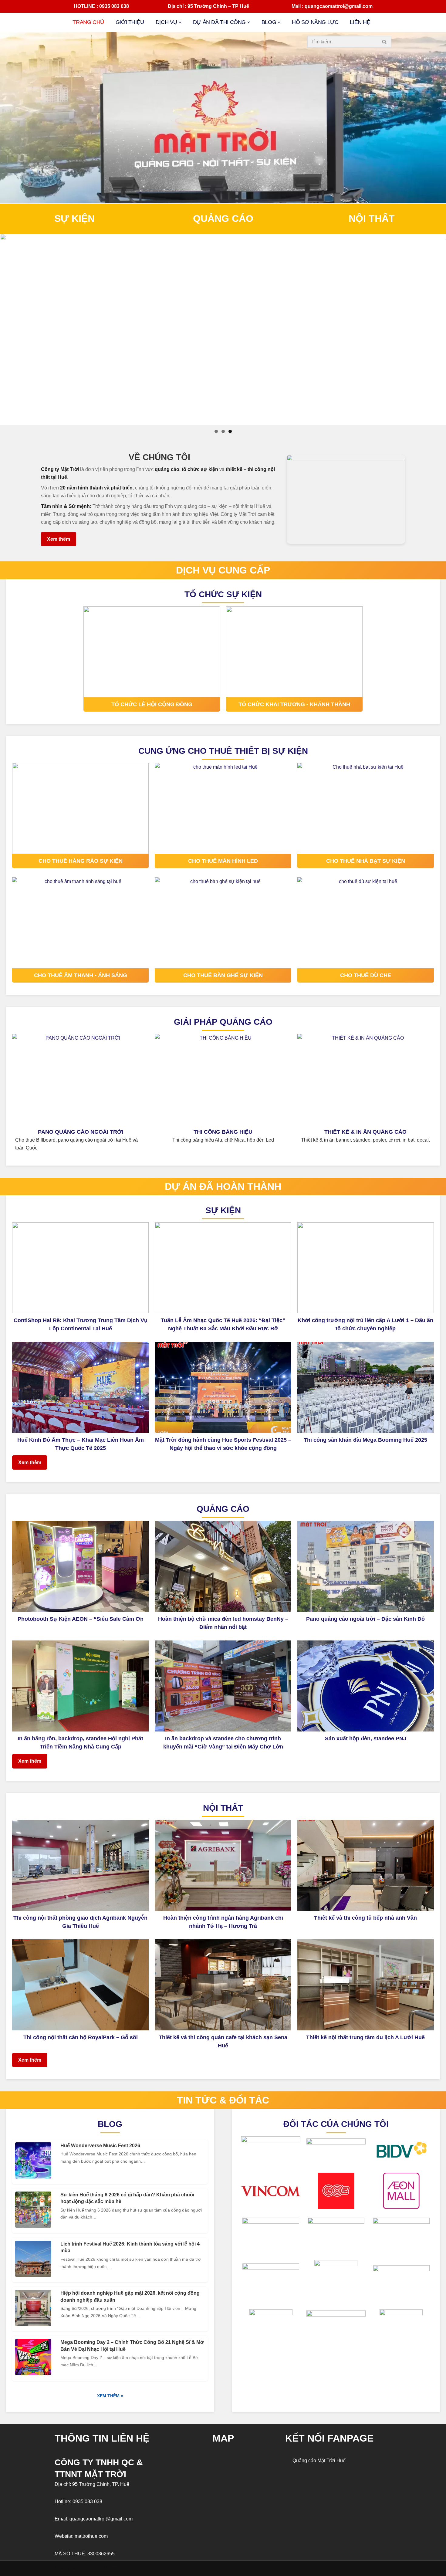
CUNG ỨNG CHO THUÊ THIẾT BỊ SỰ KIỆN (223, 751)
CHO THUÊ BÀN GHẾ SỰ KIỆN (223, 975)
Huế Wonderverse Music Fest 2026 (100, 2146)
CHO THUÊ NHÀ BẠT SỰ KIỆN (366, 861)
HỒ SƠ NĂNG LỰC (315, 22)
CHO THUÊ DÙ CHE (366, 975)
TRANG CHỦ (88, 22)
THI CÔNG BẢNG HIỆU (223, 1132)
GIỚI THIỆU (130, 22)
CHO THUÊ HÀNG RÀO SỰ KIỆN (81, 861)
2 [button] (223, 431)
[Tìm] (385, 42)
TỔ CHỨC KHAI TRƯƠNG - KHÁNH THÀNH (294, 704)
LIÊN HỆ (360, 22)
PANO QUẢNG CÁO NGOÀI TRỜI (81, 1132)
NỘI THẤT (372, 218)
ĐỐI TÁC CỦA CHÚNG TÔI (336, 2124)
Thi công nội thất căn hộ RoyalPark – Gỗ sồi (81, 2037)
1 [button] (216, 431)
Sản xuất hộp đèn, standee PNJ (366, 1738)
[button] (180, 22)
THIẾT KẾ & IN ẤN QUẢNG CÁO (365, 1132)
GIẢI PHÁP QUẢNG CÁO (223, 1022)
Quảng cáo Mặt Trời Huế (319, 2461)
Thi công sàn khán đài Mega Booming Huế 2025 (365, 1440)
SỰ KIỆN (74, 218)
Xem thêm (59, 539)
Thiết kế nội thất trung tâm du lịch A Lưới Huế (365, 2037)
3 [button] (230, 431)
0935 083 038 (87, 2502)
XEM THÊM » (110, 2396)
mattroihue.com (91, 2536)
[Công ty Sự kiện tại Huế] (223, 330)
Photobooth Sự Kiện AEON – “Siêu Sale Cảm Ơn (81, 1619)
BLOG (110, 2124)
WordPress (105, 2568)
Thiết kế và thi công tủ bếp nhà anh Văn (365, 1918)
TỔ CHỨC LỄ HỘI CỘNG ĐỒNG (152, 704)
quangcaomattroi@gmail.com (101, 2519)
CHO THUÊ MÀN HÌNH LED (223, 861)
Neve (60, 2568)
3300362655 (101, 2554)
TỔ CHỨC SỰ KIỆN (223, 594)
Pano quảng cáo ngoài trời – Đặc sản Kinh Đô (365, 1619)
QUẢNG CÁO (223, 218)
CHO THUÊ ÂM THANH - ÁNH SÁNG (81, 975)
